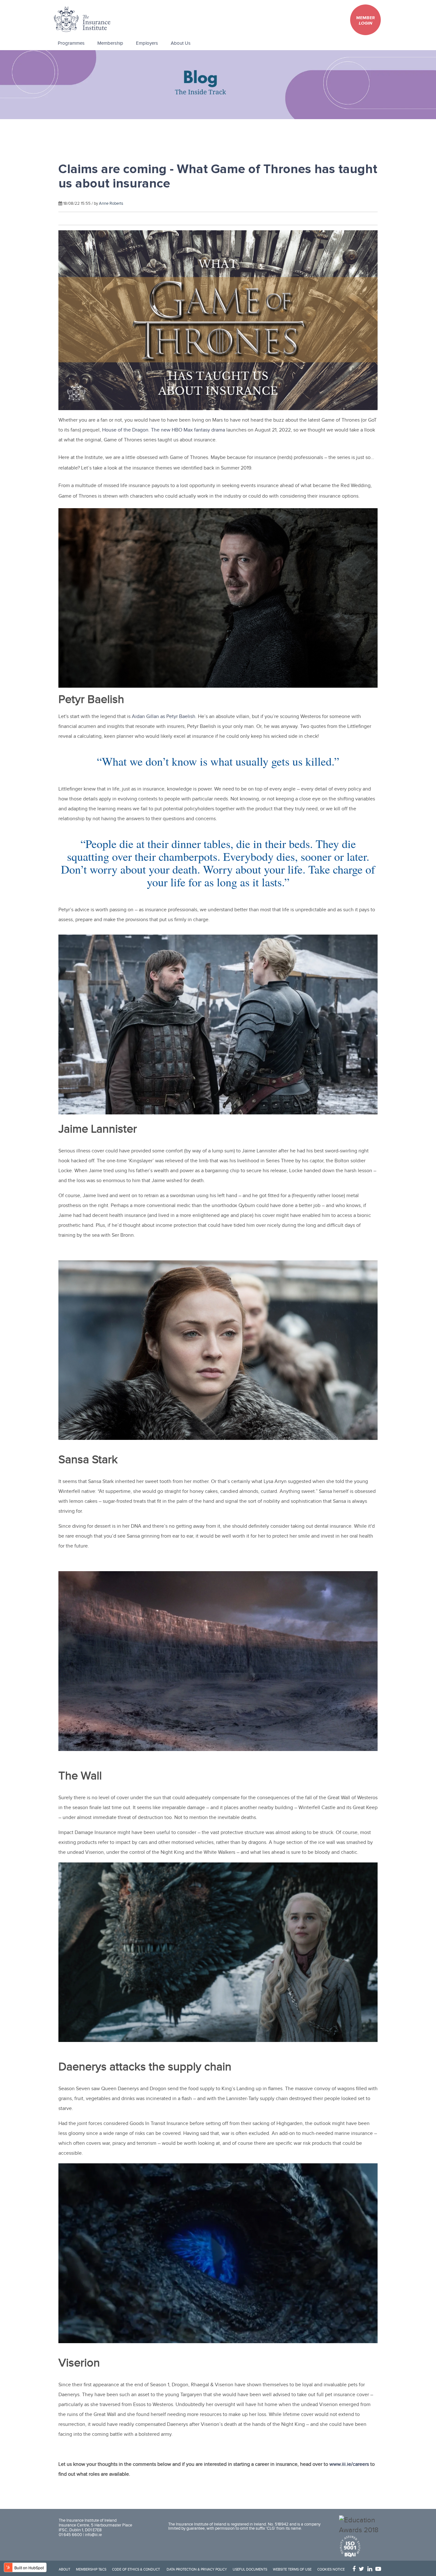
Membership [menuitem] (110, 43)
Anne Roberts (111, 203)
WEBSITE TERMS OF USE (292, 2570)
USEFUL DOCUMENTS (250, 2570)
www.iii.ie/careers (349, 2464)
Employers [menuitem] (147, 43)
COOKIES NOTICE (331, 2570)
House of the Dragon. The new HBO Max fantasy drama (164, 430)
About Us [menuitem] (181, 43)
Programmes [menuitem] (71, 43)
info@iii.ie (93, 2535)
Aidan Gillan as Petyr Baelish (164, 717)
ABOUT (64, 2570)
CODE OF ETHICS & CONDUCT (136, 2570)
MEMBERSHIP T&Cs (91, 2570)
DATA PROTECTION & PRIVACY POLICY (197, 2570)
